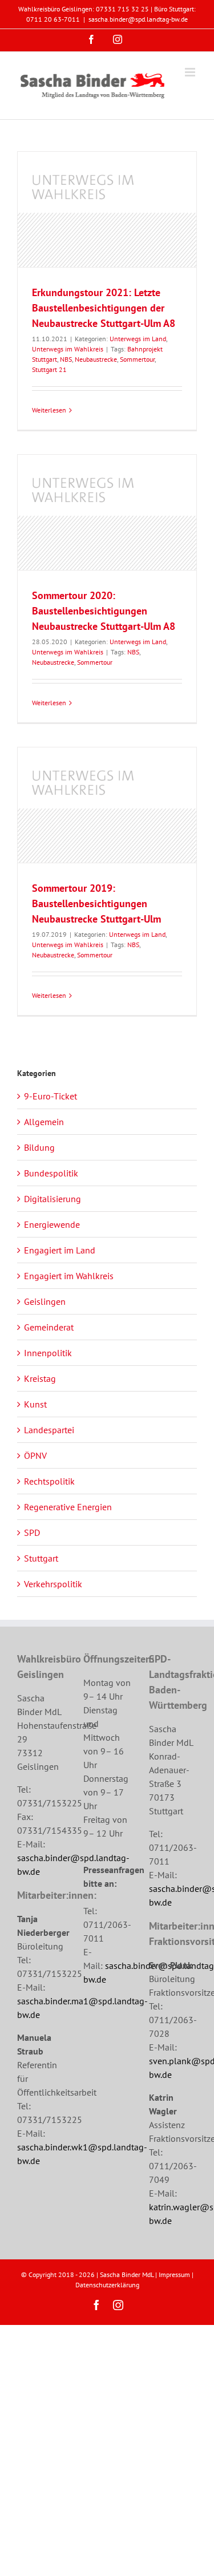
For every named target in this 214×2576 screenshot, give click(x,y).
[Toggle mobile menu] (191, 72)
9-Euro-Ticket (51, 1096)
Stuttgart (41, 1558)
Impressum (174, 2274)
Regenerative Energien (68, 1507)
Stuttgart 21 (49, 369)
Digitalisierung (53, 1199)
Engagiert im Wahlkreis (69, 1276)
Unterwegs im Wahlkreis (68, 349)
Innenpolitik (48, 1353)
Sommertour (137, 359)
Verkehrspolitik (53, 1584)
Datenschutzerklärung (107, 2285)
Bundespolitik (51, 1173)
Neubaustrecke (96, 359)
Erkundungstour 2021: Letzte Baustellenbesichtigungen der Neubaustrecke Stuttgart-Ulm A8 (104, 308)
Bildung (39, 1147)
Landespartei (49, 1430)
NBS (66, 359)
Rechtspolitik (49, 1481)
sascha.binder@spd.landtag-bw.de (138, 19)
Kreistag (40, 1378)
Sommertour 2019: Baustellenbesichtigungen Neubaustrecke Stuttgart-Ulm (96, 903)
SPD (32, 1532)
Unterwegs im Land (138, 339)
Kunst (35, 1404)
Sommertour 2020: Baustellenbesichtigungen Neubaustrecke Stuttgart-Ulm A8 (104, 611)
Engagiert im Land (60, 1250)
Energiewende (52, 1224)
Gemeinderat (49, 1327)
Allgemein (44, 1122)
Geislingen (45, 1301)
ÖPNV (35, 1455)
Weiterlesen (49, 410)
